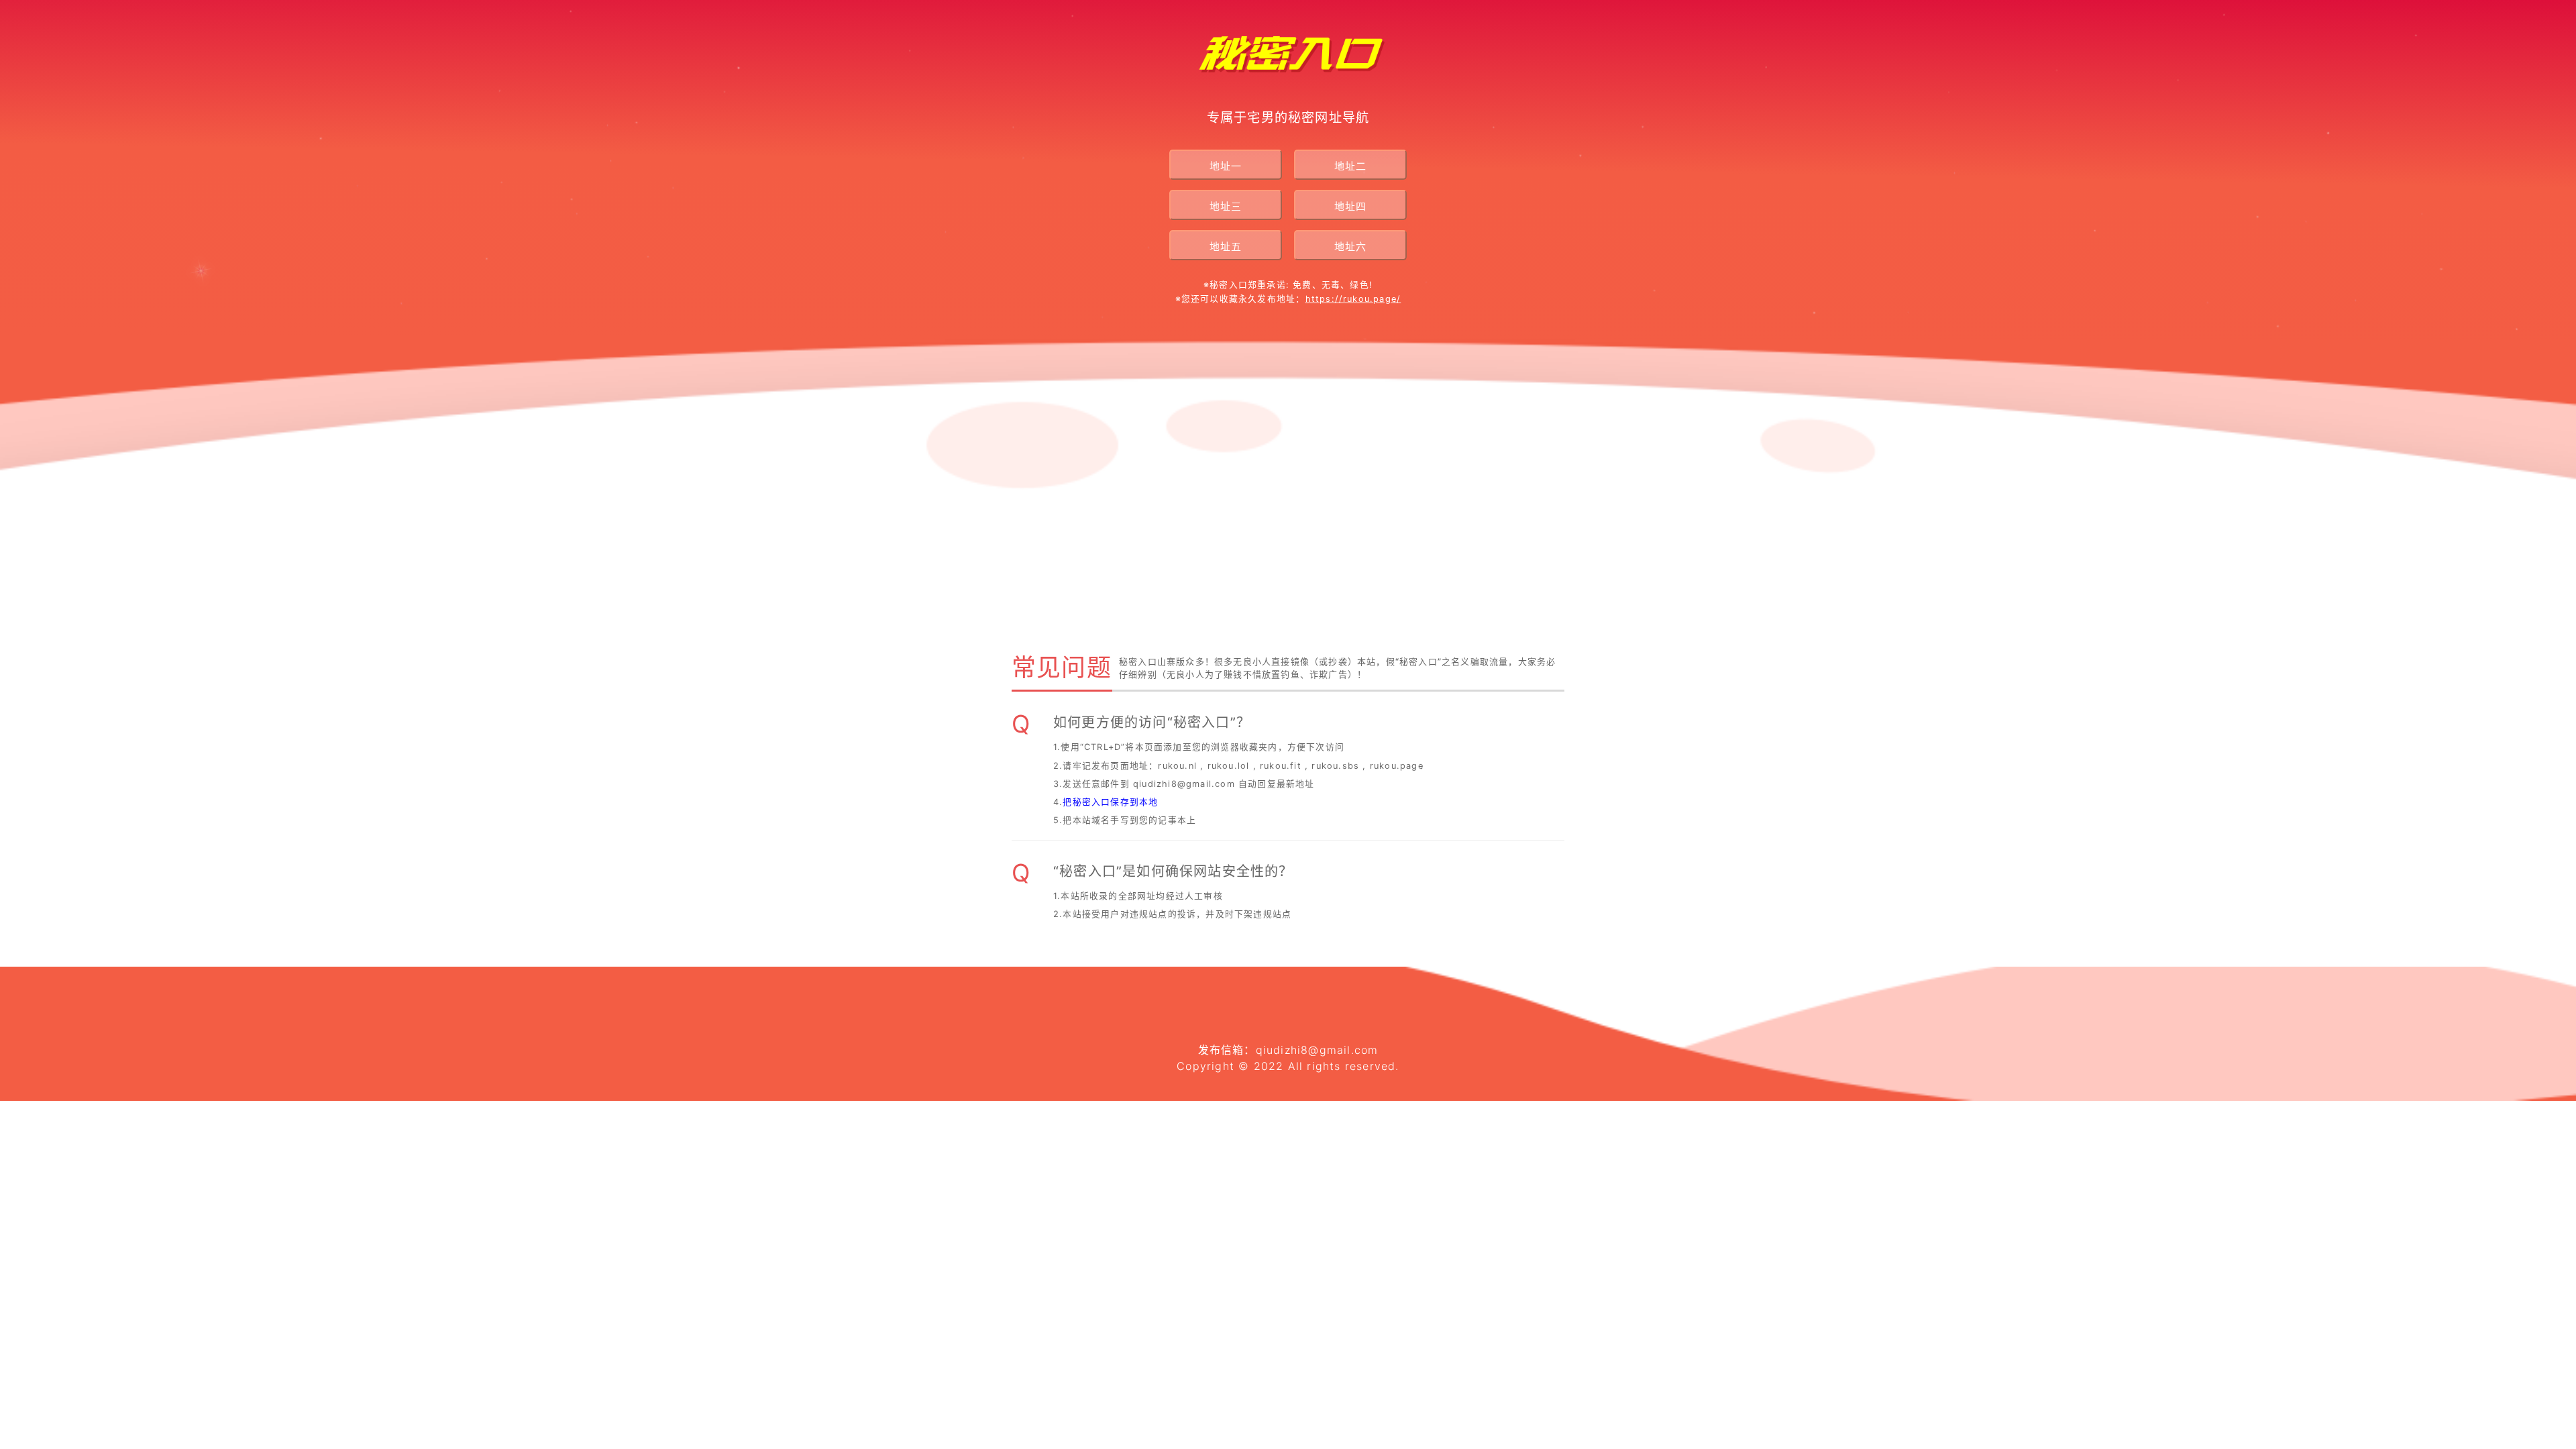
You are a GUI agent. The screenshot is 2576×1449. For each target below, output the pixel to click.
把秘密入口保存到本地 (1110, 802)
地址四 (1350, 206)
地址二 (1350, 166)
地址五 (1226, 247)
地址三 (1226, 206)
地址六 (1350, 247)
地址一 (1226, 166)
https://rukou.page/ (1353, 299)
